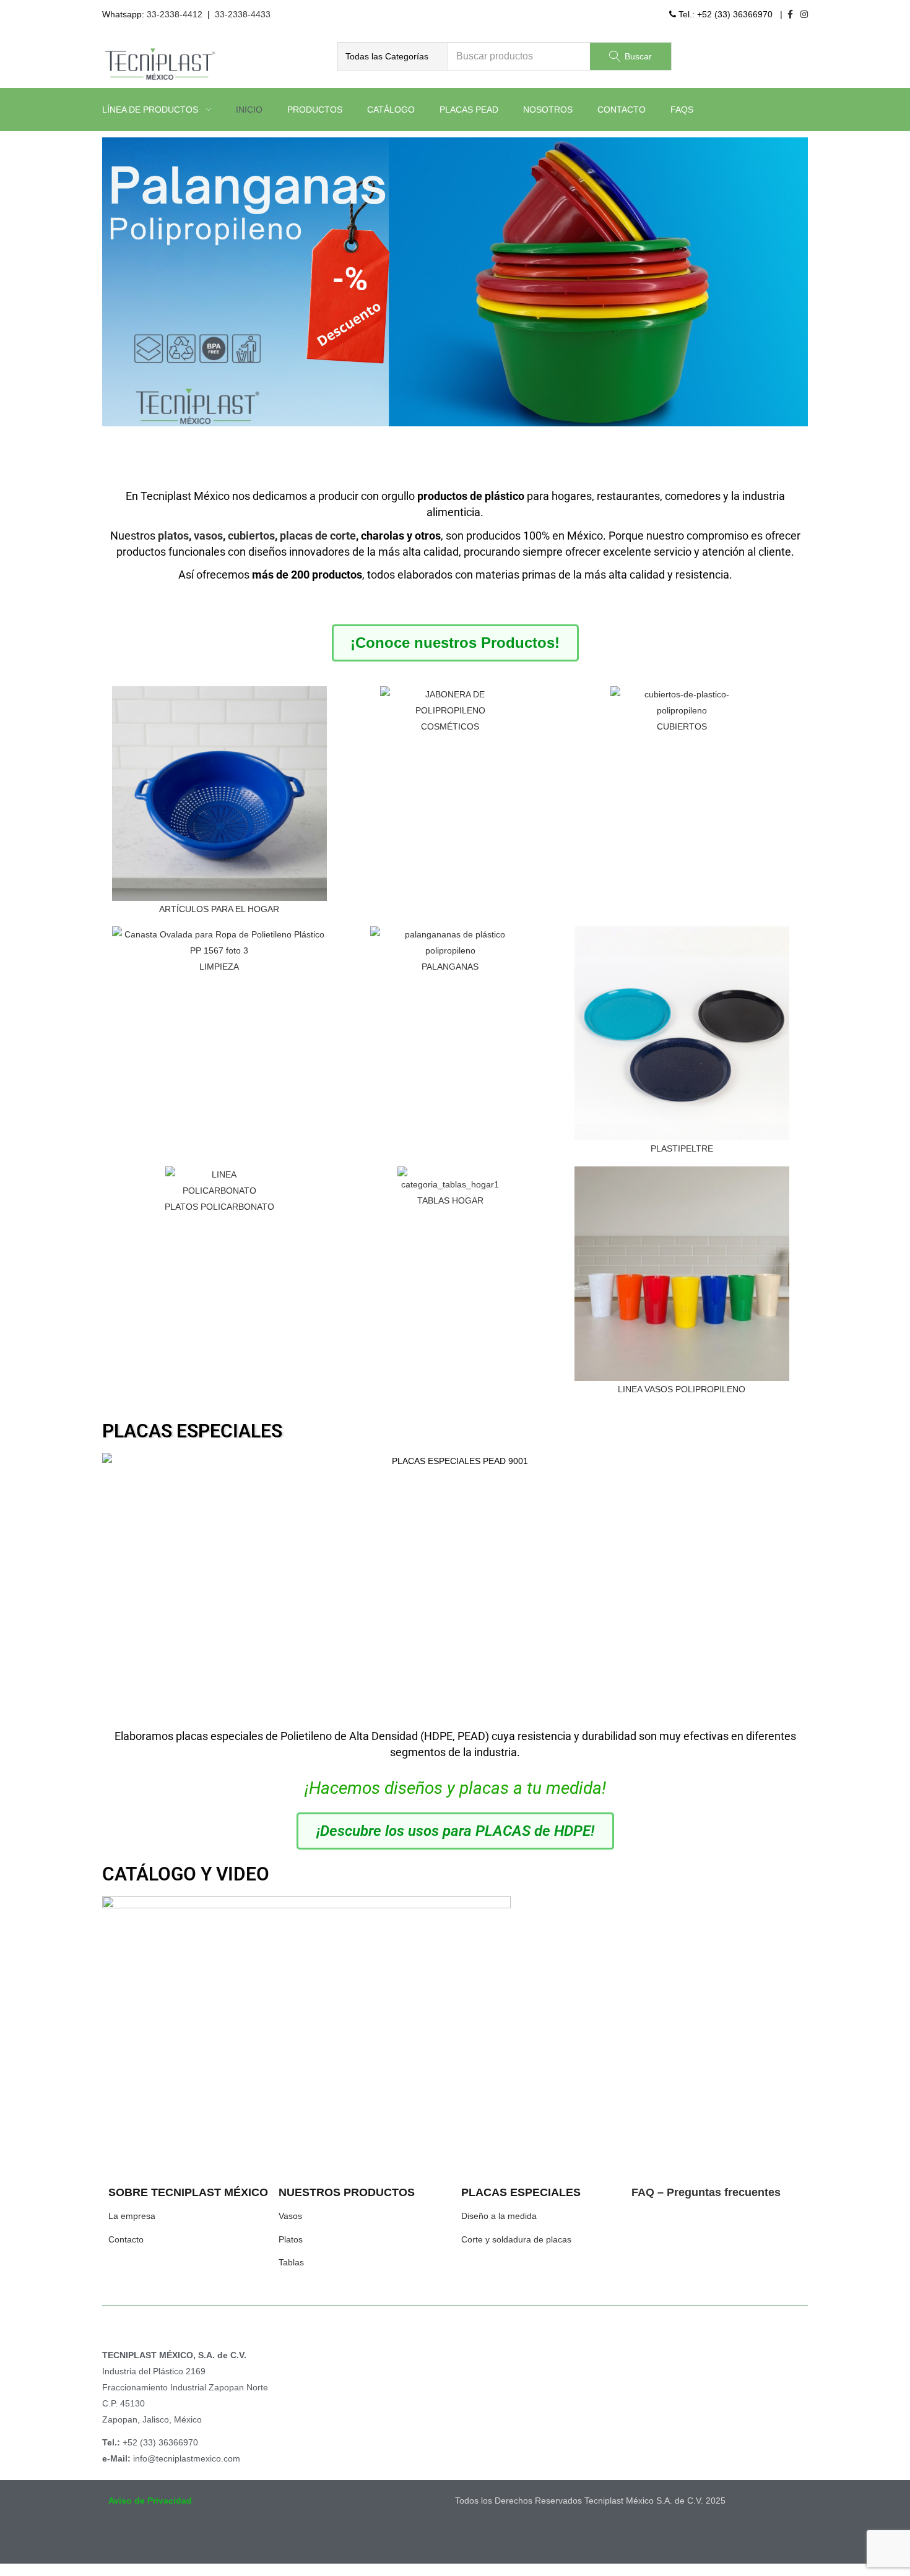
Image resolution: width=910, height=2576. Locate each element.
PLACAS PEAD (469, 110)
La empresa (132, 2216)
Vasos (290, 2216)
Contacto (126, 2239)
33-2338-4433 (243, 14)
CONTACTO (622, 110)
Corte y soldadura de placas (516, 2239)
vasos (208, 536)
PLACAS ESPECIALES (192, 1431)
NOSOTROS (548, 110)
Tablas (291, 2262)
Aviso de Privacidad (150, 2501)
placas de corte (318, 536)
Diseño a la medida (499, 2216)
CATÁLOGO (391, 110)
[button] (392, 56)
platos (173, 536)
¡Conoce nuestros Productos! (455, 643)
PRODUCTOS (315, 110)
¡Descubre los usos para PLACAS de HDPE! (455, 1831)
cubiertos (251, 536)
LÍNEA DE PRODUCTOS (151, 110)
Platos (291, 2239)
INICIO (249, 110)
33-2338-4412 (175, 14)
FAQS (682, 110)
